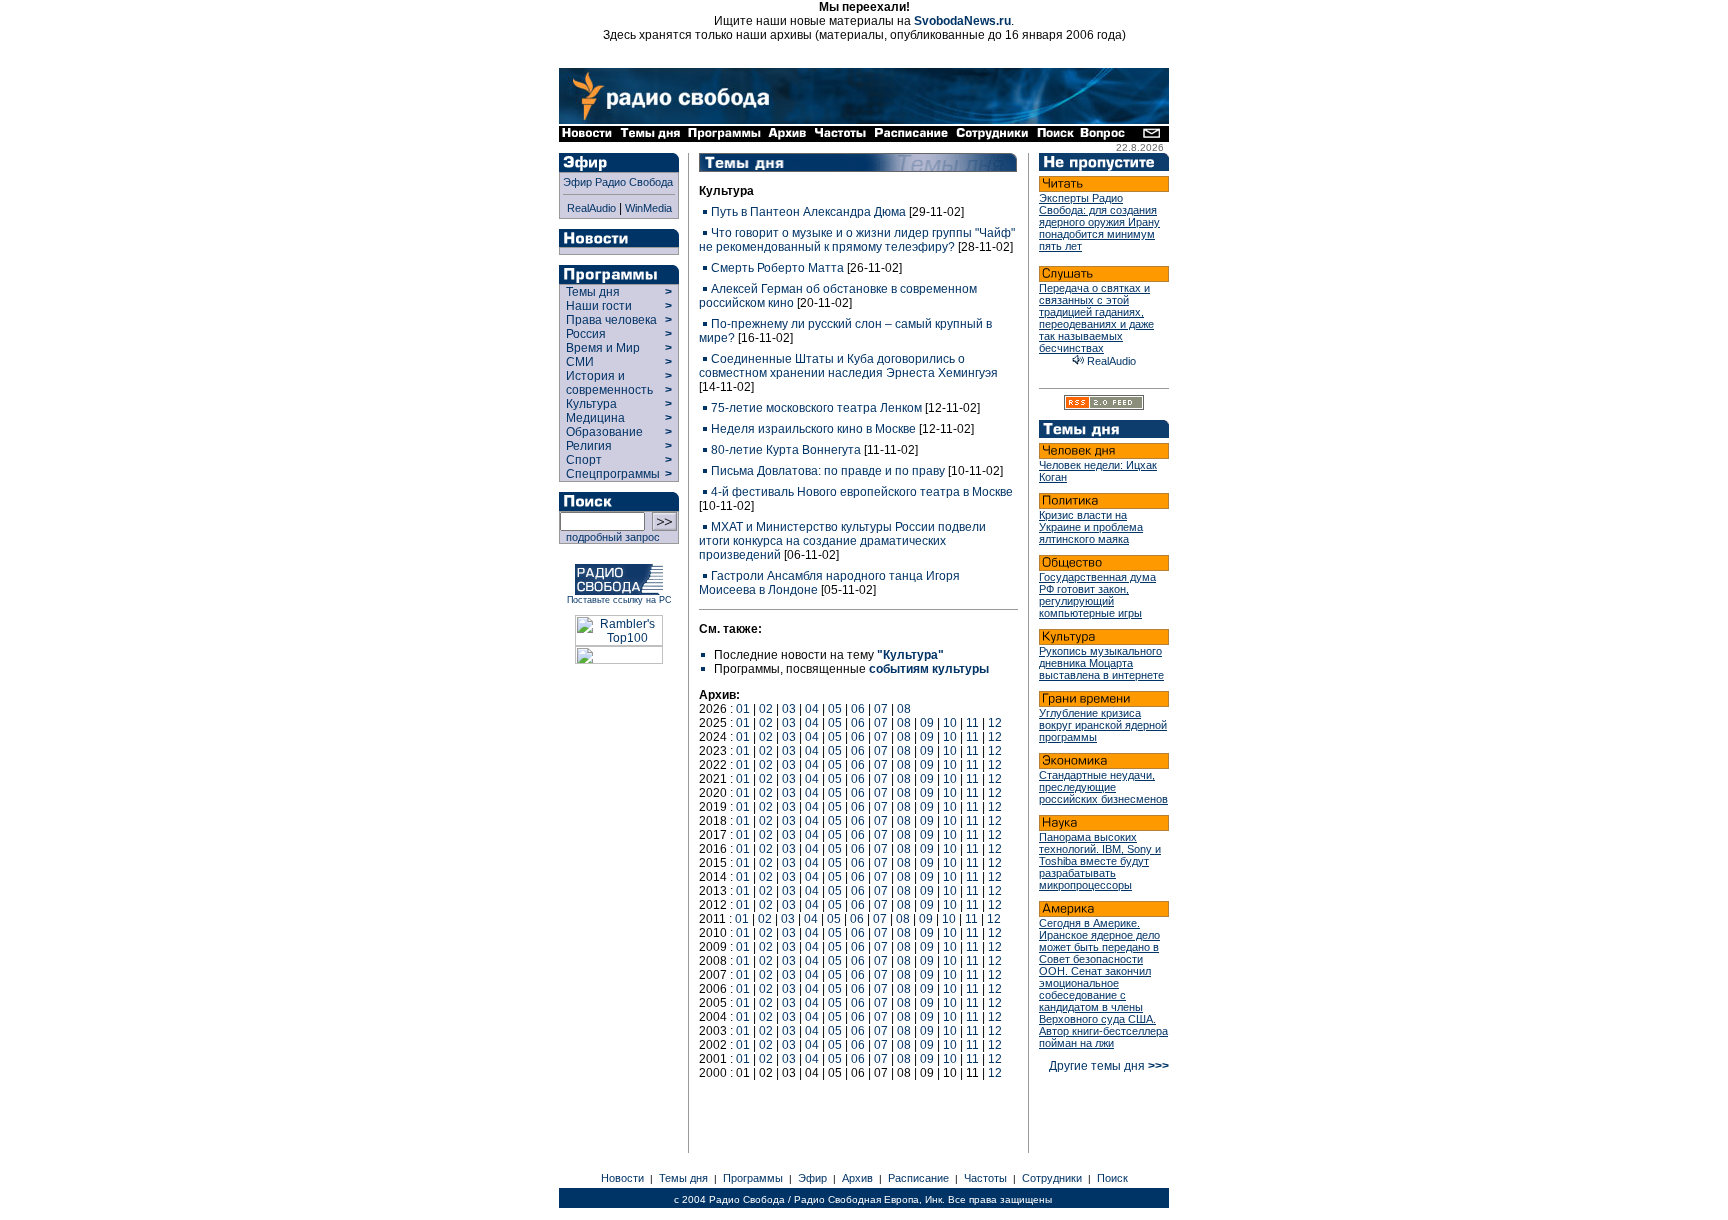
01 (743, 709)
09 (927, 723)
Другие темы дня (1109, 1066)
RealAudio (591, 208)
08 (904, 709)
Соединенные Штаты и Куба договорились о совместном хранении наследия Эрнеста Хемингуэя (848, 366)
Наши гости (599, 306)
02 (766, 709)
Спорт (582, 460)
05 (835, 709)
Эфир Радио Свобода (618, 182)
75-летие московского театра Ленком (816, 408)
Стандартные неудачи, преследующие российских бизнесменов (1103, 787)
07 (881, 709)
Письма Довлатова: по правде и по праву (828, 471)
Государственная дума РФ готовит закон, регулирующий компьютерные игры (1097, 595)
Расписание (918, 1178)
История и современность (609, 383)
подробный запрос (610, 537)
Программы (753, 1178)
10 (950, 723)
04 (812, 709)
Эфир (812, 1178)
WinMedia (648, 208)
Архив (857, 1178)
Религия (589, 446)
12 (995, 723)
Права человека (611, 320)
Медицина (595, 418)
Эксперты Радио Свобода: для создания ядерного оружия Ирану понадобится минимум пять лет (1099, 222)
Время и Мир (603, 348)
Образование (604, 432)
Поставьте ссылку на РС (619, 600)
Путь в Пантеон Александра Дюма (808, 212)
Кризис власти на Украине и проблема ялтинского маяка (1091, 527)
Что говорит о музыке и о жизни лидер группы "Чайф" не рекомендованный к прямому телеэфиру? (857, 240)
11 (972, 723)
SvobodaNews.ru (962, 21)
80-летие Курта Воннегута (786, 450)
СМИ (580, 362)
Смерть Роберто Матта (777, 268)
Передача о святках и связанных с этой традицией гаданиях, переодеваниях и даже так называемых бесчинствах (1096, 318)
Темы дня (593, 292)
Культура (591, 404)
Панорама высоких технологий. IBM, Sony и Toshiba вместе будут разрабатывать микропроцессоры (1100, 861)
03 (789, 709)
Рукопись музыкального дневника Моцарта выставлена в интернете (1101, 663)
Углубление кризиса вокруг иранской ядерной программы (1103, 725)
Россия (586, 334)
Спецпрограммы (611, 474)
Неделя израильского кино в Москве (813, 429)
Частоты (985, 1178)
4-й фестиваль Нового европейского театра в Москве (862, 492)
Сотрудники (1052, 1178)
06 (858, 709)
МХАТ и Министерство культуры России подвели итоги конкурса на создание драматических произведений (842, 541)
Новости (622, 1178)
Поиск (1112, 1178)
